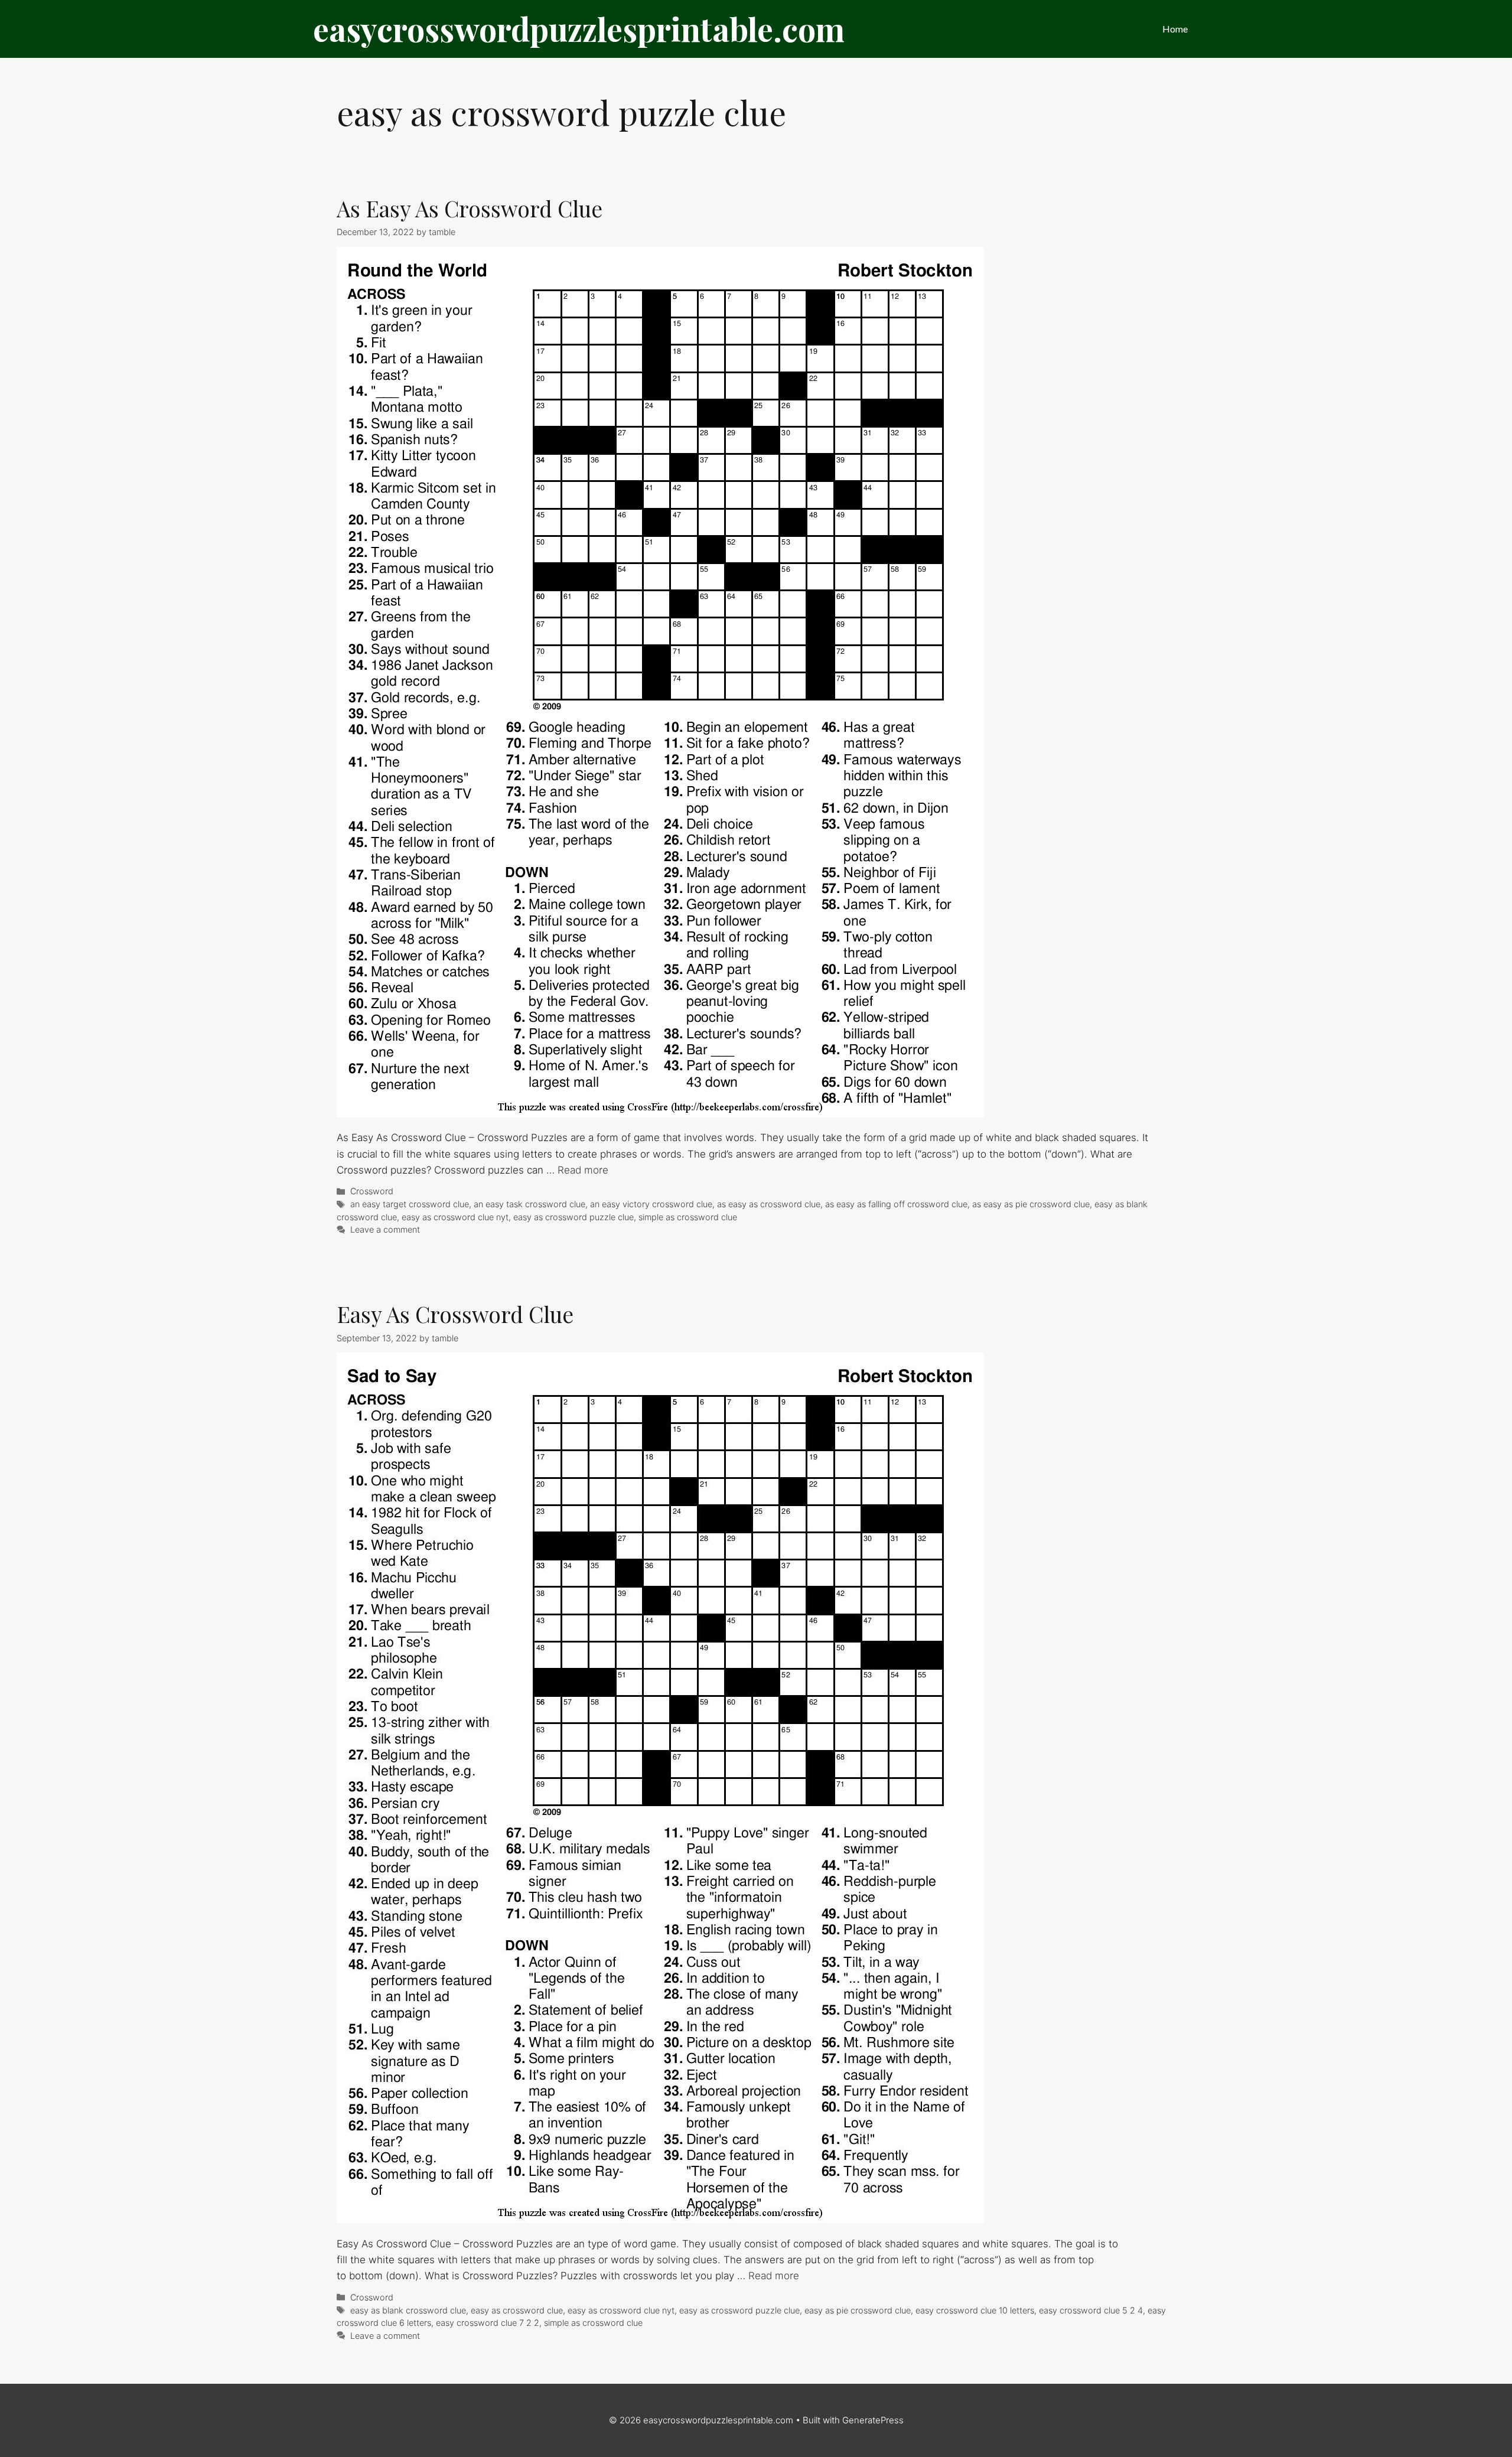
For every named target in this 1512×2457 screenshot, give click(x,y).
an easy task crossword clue (529, 1204)
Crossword (372, 1191)
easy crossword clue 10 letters (975, 2310)
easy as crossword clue (517, 2310)
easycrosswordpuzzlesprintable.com (579, 29)
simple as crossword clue (688, 1217)
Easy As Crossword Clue (455, 1314)
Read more (583, 1170)
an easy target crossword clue (410, 1204)
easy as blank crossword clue (408, 2310)
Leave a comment (385, 1229)
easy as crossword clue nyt (455, 1217)
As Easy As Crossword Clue (470, 208)
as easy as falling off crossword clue (896, 1204)
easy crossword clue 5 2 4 (1091, 2310)
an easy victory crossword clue (651, 1204)
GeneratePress (873, 2420)
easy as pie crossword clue (858, 2310)
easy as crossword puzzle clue (573, 1217)
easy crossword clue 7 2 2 (488, 2323)
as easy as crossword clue (769, 1204)
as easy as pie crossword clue (1031, 1204)
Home (1175, 29)
